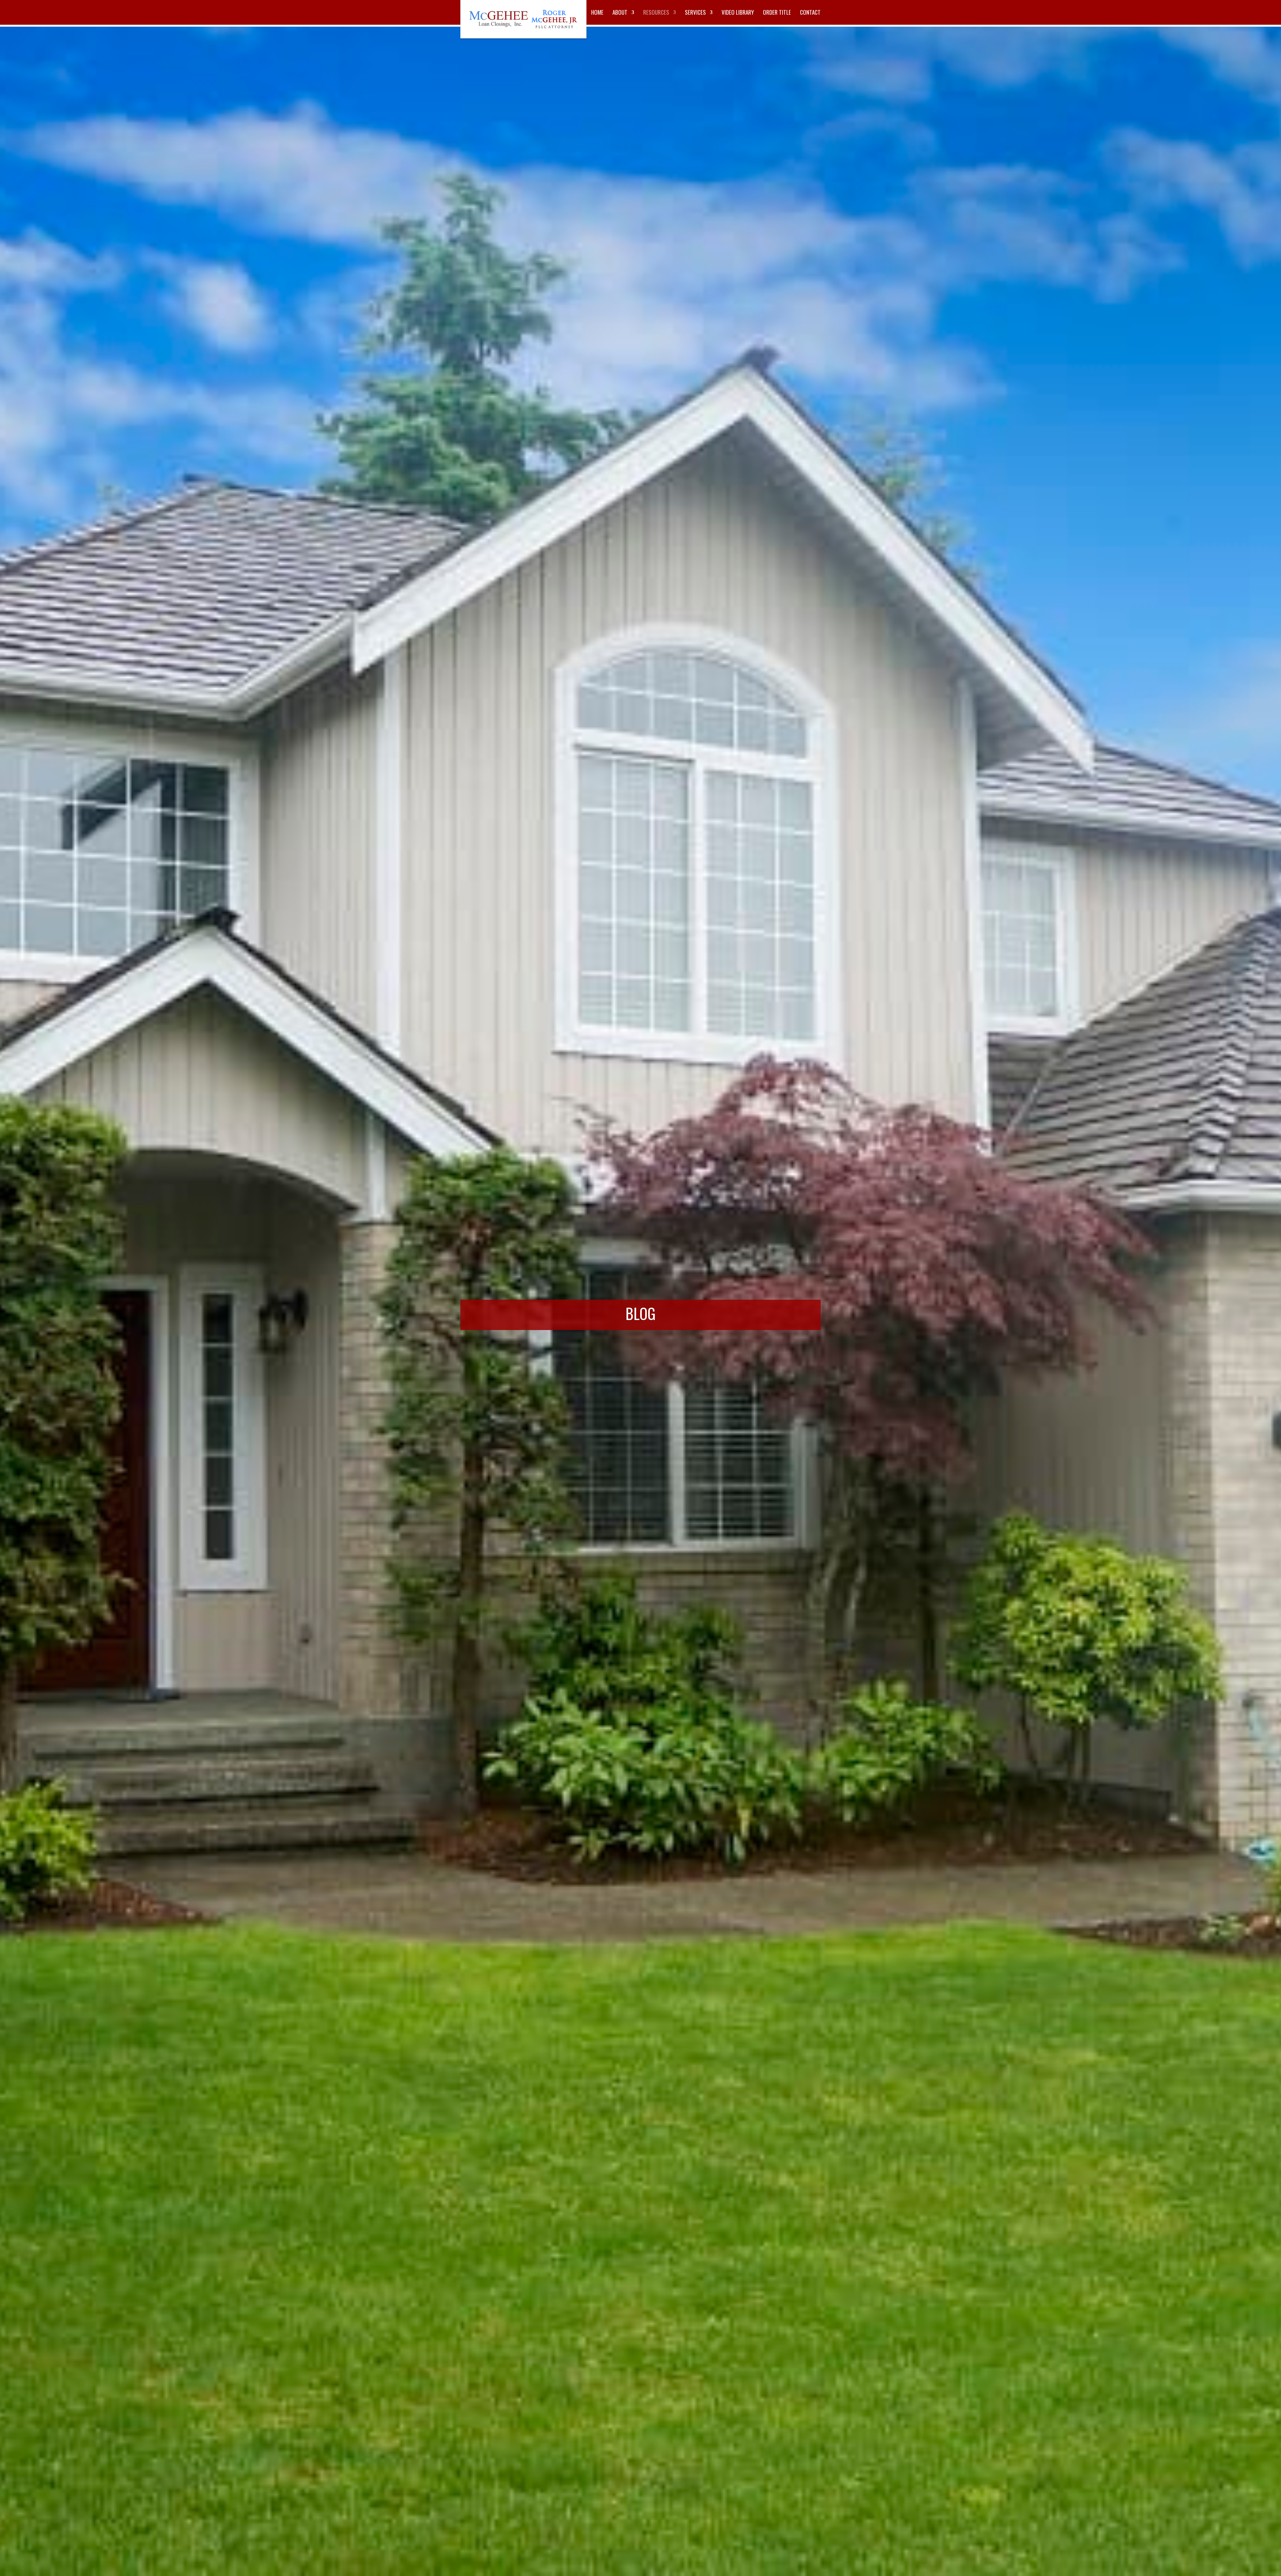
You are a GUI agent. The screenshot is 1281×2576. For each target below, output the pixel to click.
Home (597, 13)
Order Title (777, 13)
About (620, 13)
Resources (656, 13)
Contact (810, 13)
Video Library (738, 13)
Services (695, 13)
